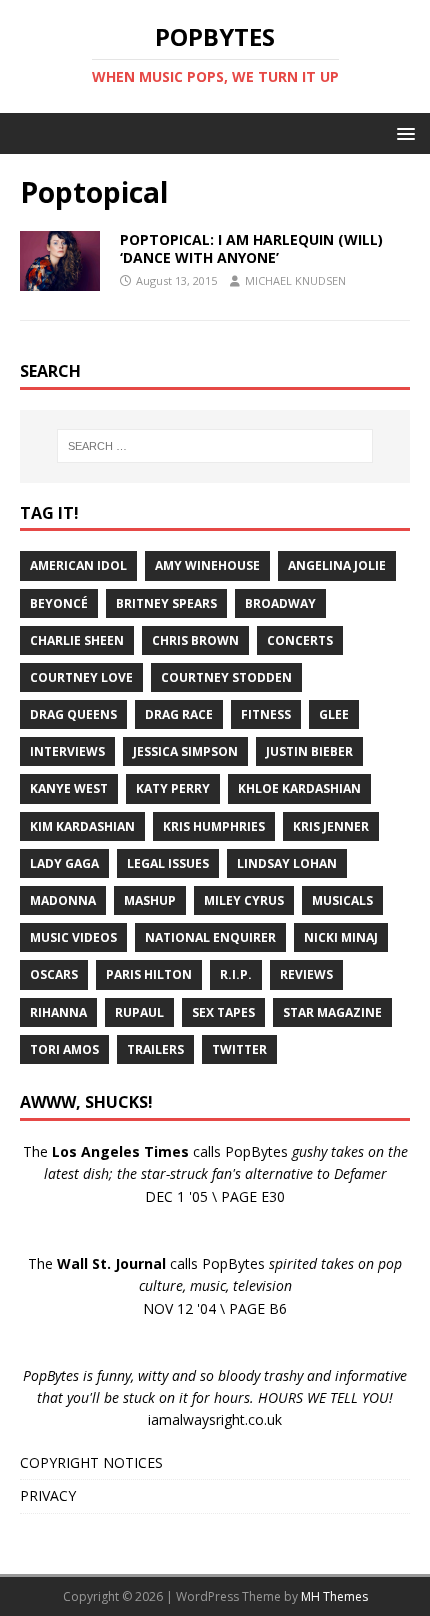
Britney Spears (166, 603)
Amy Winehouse (207, 565)
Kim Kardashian (82, 826)
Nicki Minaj (341, 937)
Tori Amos (64, 1049)
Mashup (150, 900)
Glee (334, 714)
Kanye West (69, 788)
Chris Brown (195, 640)
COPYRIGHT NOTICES (91, 1462)
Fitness (266, 714)
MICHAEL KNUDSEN (295, 280)
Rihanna (58, 1012)
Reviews (306, 974)
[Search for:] (215, 446)
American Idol (78, 565)
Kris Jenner (331, 826)
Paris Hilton (149, 974)
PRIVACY (48, 1495)
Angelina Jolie (337, 565)
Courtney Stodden (226, 677)
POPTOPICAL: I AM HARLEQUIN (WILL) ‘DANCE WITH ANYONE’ (251, 248)
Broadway (280, 603)
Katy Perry (173, 788)
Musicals (342, 900)
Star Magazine (332, 1012)
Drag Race (179, 714)
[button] (402, 132)
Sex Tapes (223, 1012)
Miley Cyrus (244, 900)
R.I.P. (236, 974)
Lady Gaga (64, 863)
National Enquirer (210, 937)
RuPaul (139, 1012)
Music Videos (73, 937)
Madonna (63, 900)
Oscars (54, 974)
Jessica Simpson (185, 751)
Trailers (155, 1049)
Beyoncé (59, 603)
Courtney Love (81, 677)
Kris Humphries (214, 826)
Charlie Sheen (77, 640)
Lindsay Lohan (287, 863)
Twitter (239, 1049)
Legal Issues (168, 863)
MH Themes (334, 1596)
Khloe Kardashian (299, 788)
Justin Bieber (309, 751)
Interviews (67, 751)
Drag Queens (73, 714)
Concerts (300, 640)
